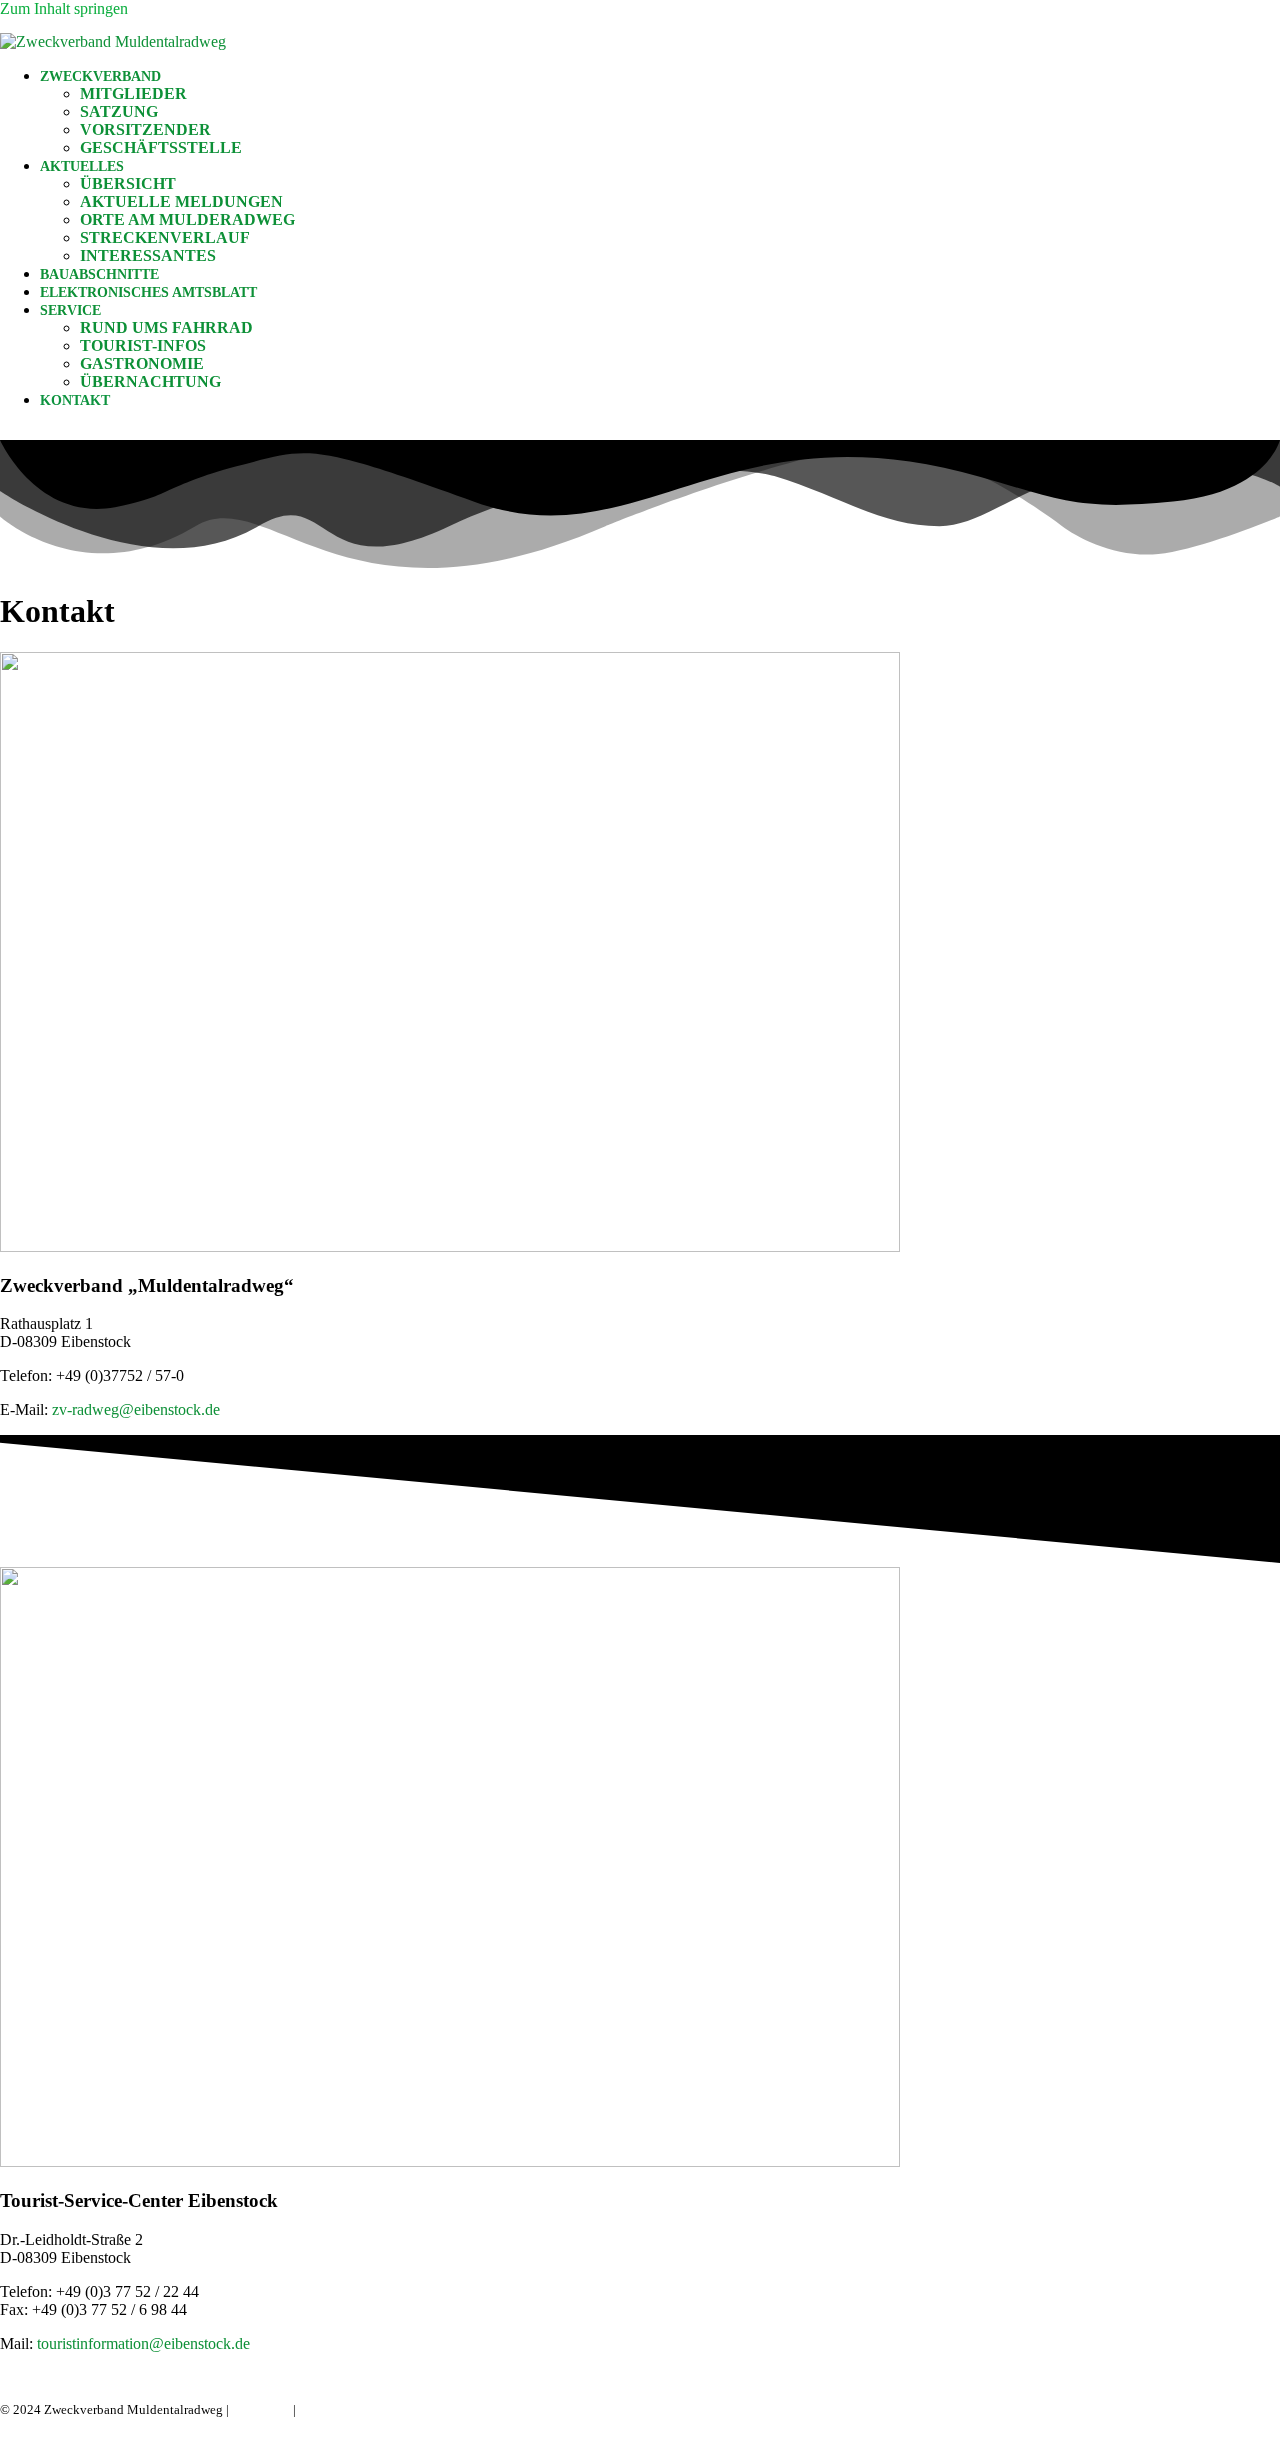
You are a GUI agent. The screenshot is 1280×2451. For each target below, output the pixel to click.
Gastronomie (142, 363)
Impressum (261, 2409)
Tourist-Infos (143, 345)
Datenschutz (332, 2409)
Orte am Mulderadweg (187, 219)
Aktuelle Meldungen (181, 201)
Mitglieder (133, 93)
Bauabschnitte (99, 274)
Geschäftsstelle (161, 147)
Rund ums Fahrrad (166, 327)
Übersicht (128, 183)
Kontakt (75, 400)
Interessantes (148, 255)
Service (70, 310)
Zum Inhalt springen (64, 8)
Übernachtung (150, 381)
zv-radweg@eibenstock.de (136, 1409)
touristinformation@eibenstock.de (143, 2343)
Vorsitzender (145, 129)
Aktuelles (82, 166)
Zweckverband (100, 76)
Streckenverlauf (165, 237)
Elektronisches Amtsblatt (148, 292)
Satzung (119, 111)
